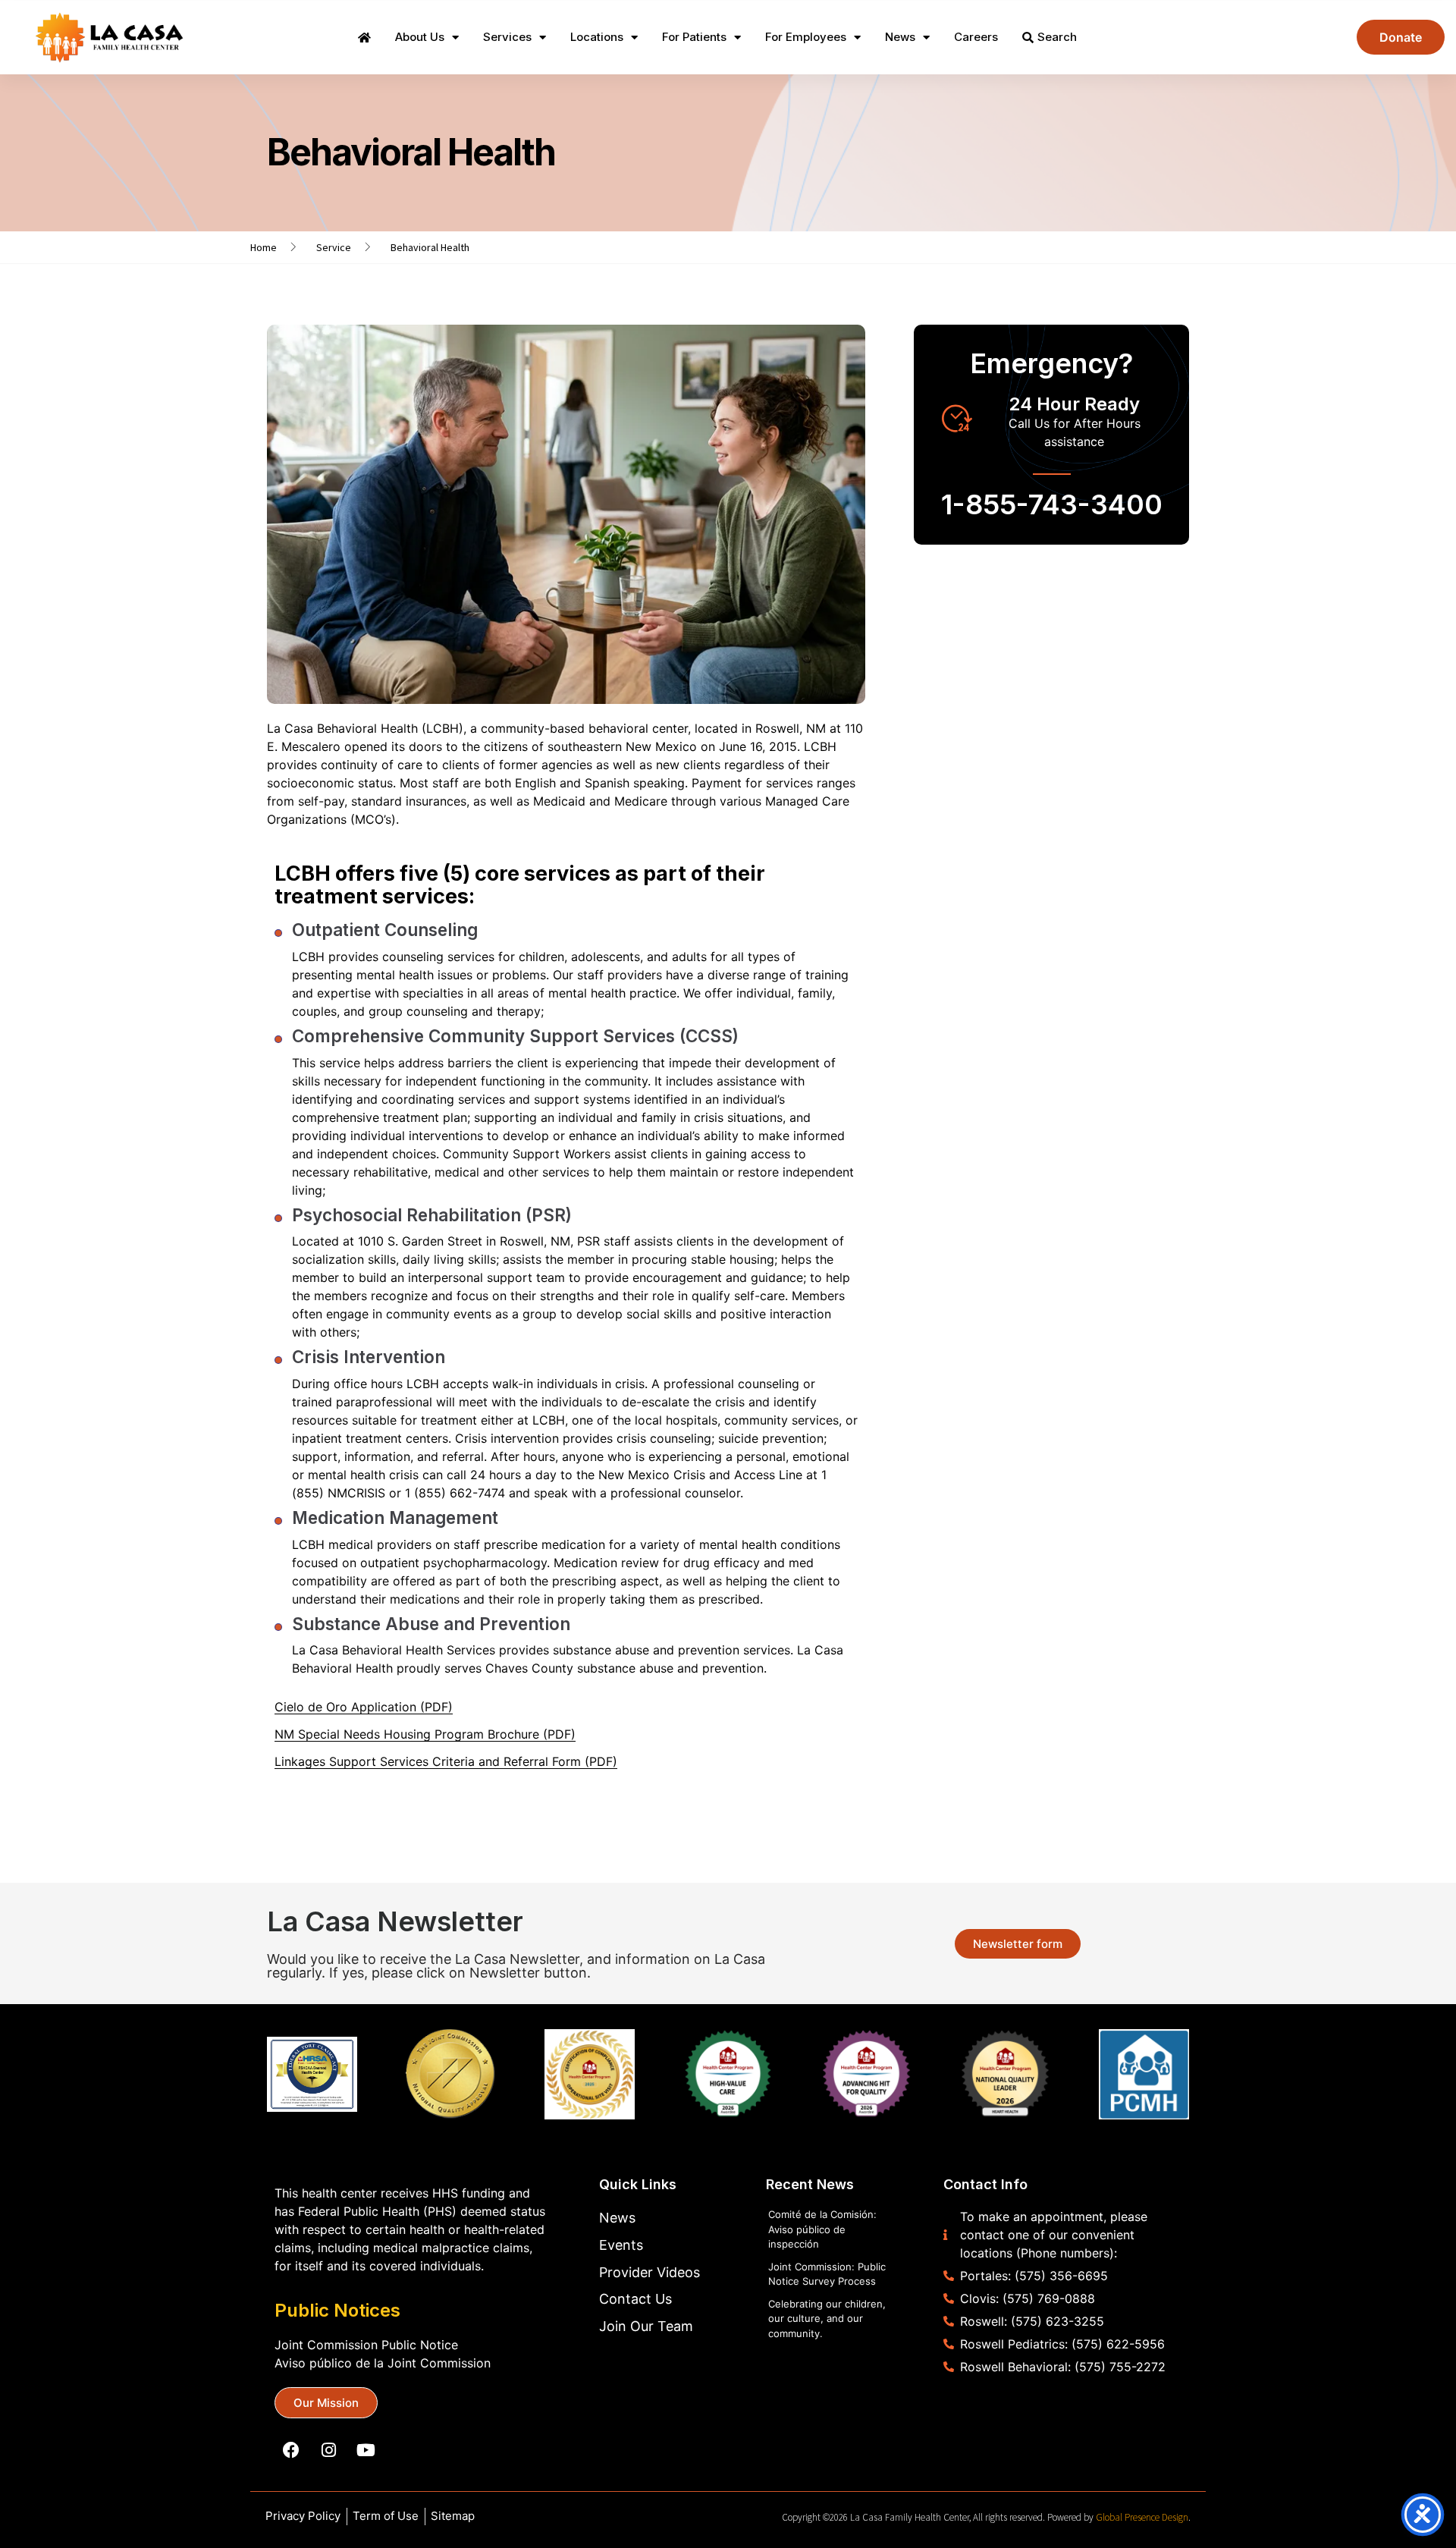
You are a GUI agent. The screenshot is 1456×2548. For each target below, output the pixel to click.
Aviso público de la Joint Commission (383, 2363)
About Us (420, 37)
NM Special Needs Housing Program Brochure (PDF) (425, 1734)
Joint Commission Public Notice (366, 2345)
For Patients (694, 37)
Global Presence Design (1142, 2517)
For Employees (806, 37)
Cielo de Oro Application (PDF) (364, 1707)
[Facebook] (291, 2450)
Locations (597, 37)
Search (1057, 37)
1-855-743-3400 (1052, 504)
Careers (976, 37)
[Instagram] (328, 2450)
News (900, 37)
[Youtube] (366, 2450)
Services (507, 37)
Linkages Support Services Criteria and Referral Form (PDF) (446, 1761)
